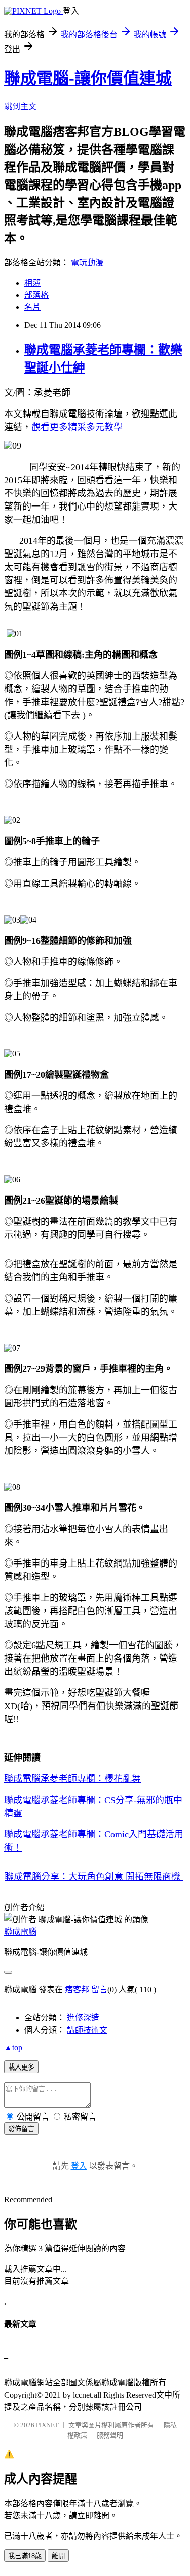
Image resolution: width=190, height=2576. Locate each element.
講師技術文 (87, 2030)
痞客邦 (77, 1989)
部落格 (36, 295)
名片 (32, 307)
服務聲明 (110, 2435)
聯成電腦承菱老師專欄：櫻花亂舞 (72, 1779)
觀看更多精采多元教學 (77, 427)
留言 (99, 1989)
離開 (58, 2556)
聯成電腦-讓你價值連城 (88, 78)
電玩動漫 (87, 263)
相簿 (32, 283)
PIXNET (47, 2425)
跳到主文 (20, 106)
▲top (13, 2048)
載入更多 (21, 2067)
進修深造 (83, 2018)
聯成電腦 (20, 1932)
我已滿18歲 (25, 2556)
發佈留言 (21, 2129)
